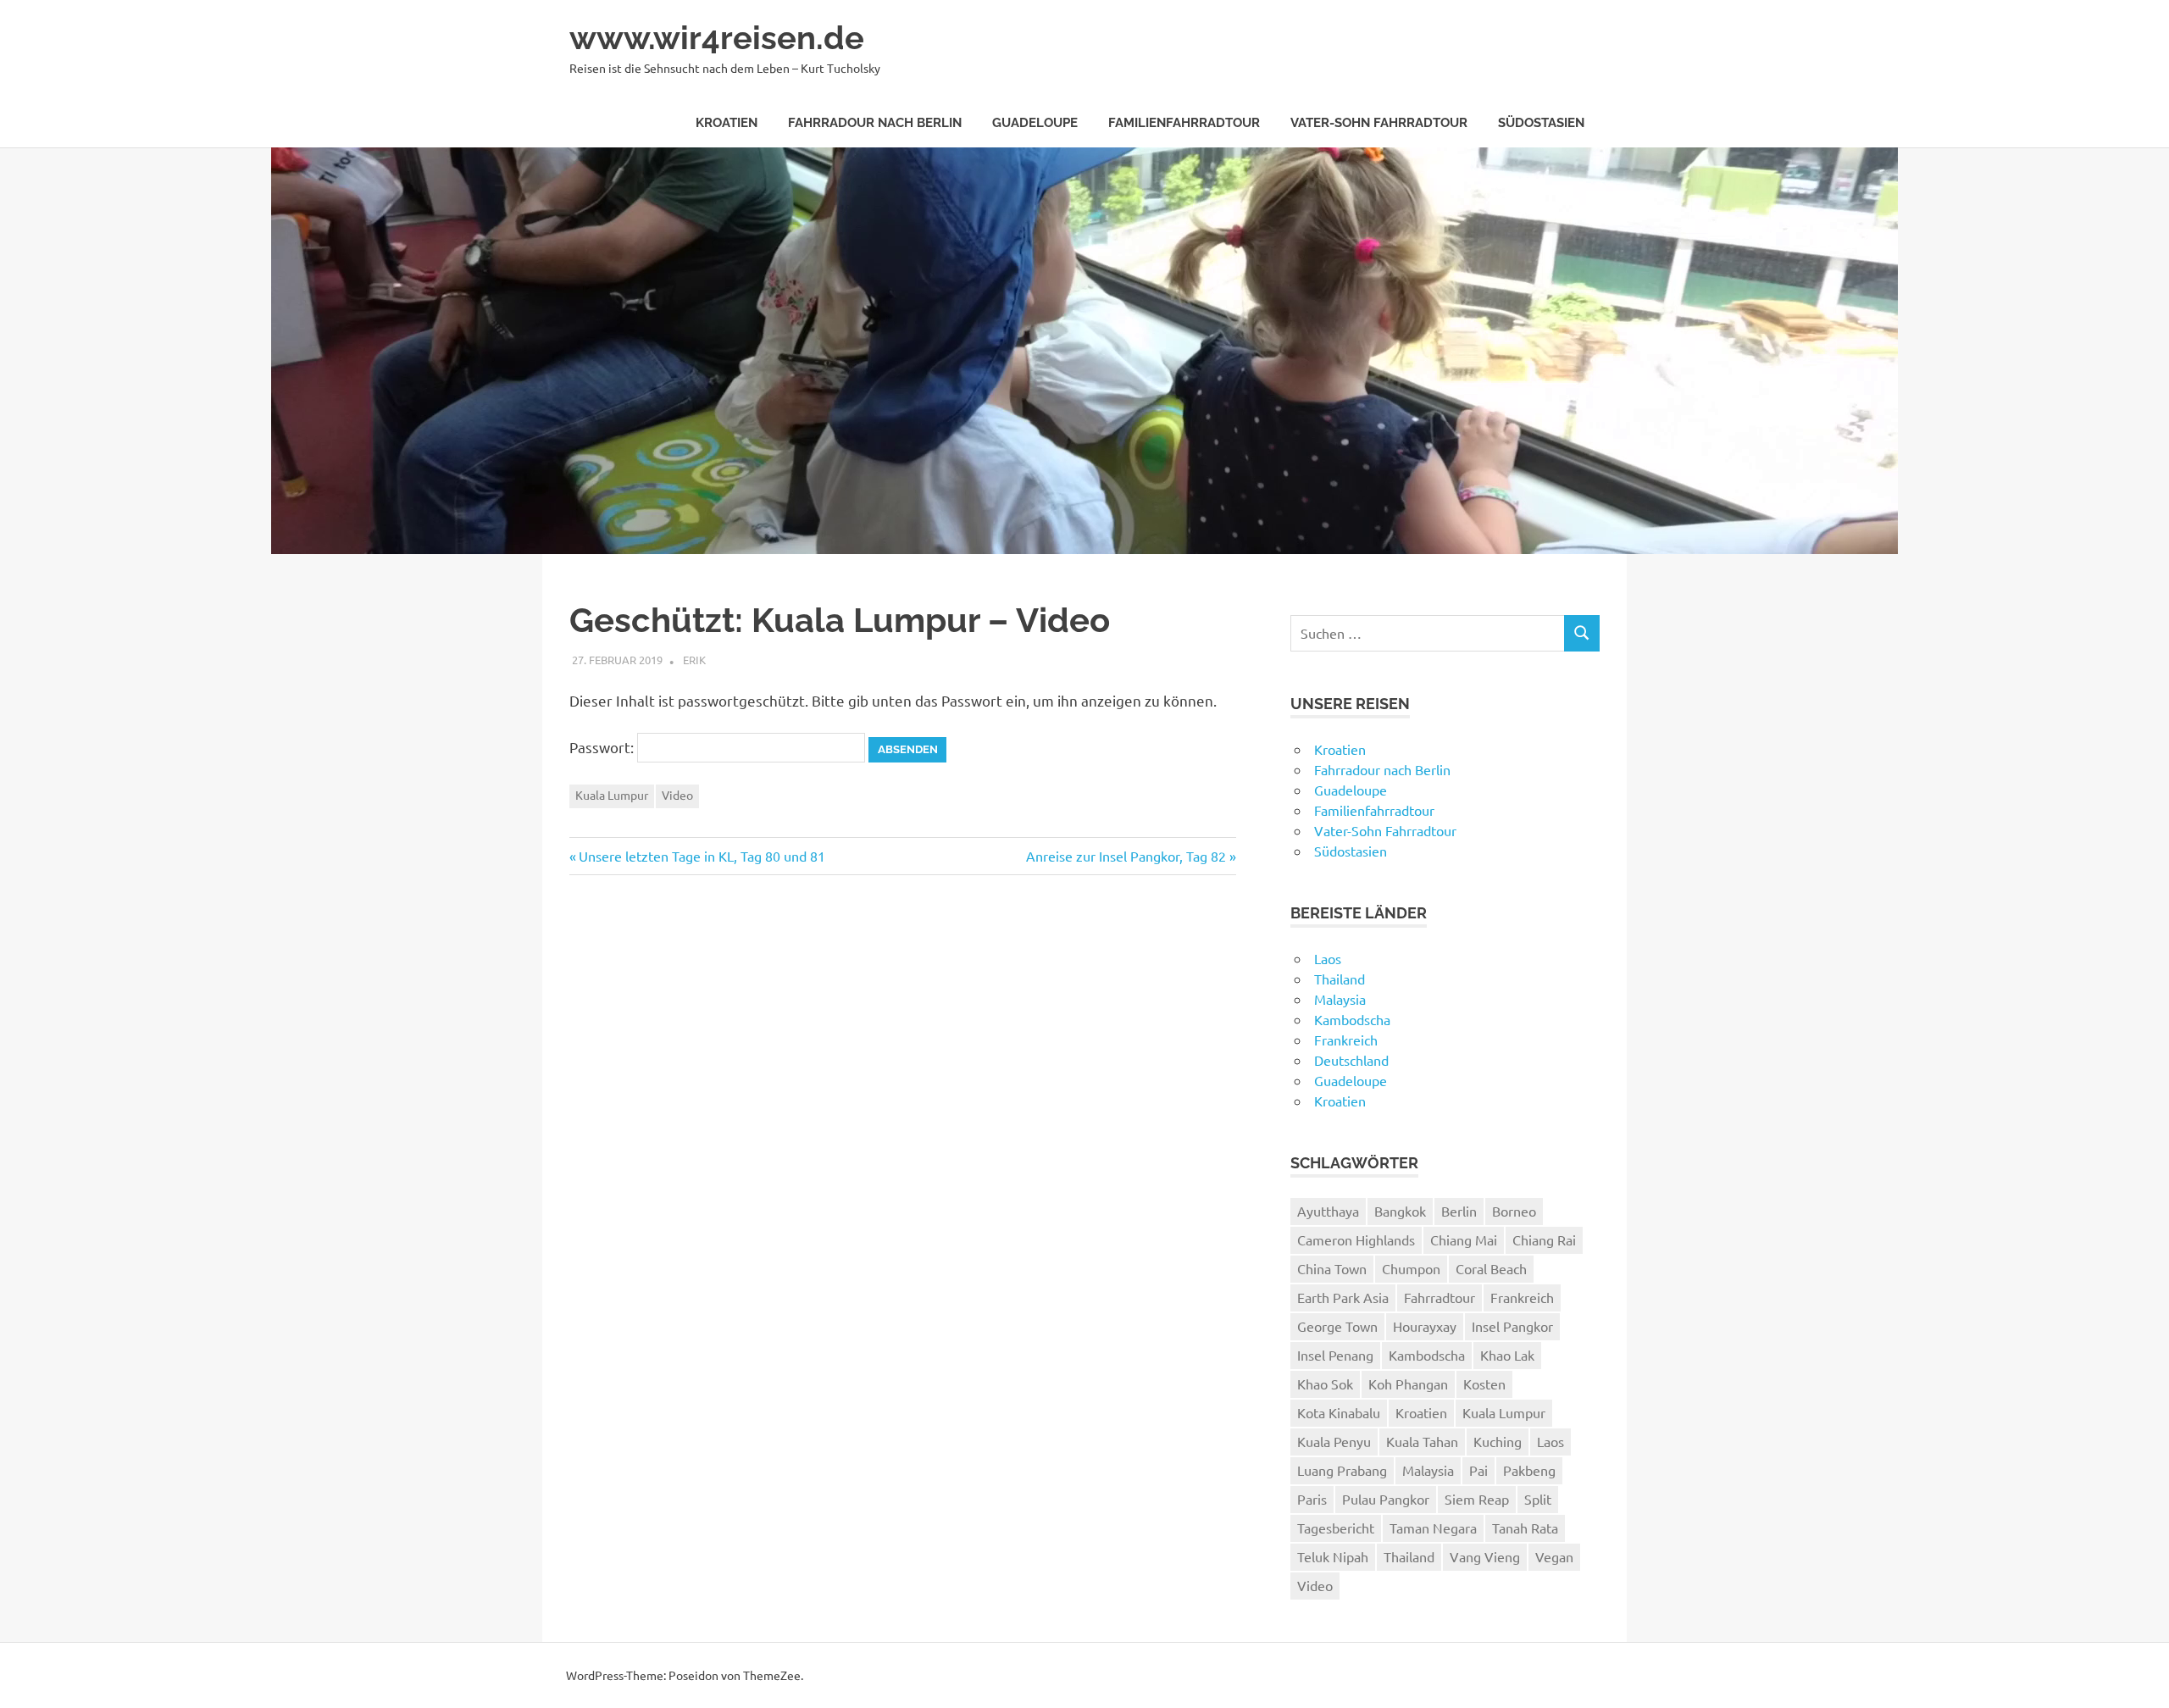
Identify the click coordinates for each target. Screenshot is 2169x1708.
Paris (1312, 1499)
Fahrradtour (1440, 1297)
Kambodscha (1352, 1019)
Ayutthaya (1328, 1211)
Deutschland (1351, 1060)
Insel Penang (1335, 1355)
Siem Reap (1477, 1499)
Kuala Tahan (1422, 1441)
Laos (1328, 958)
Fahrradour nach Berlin (875, 123)
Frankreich (1346, 1040)
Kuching (1498, 1441)
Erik (694, 660)
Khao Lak (1507, 1355)
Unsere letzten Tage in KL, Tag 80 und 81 (702, 856)
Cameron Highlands (1356, 1239)
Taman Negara (1433, 1528)
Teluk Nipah (1333, 1556)
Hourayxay (1425, 1326)
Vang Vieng (1485, 1556)
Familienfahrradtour (1184, 123)
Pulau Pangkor (1386, 1499)
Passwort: (603, 747)
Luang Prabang (1342, 1470)
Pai (1478, 1470)
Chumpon (1411, 1268)
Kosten (1484, 1384)
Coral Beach (1491, 1268)
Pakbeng (1529, 1470)
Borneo (1514, 1211)
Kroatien (727, 123)
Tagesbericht (1336, 1528)
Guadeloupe (1035, 123)
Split (1538, 1499)
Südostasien (1541, 123)
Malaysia (1340, 999)
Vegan (1554, 1556)
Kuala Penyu (1334, 1441)
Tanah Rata (1525, 1528)
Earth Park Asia (1343, 1297)
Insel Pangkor (1512, 1326)
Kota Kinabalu (1339, 1412)
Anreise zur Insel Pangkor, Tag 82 (1126, 856)
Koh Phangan (1408, 1384)
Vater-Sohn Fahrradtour (1379, 123)
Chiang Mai (1464, 1239)
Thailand (1340, 979)
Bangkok (1400, 1211)
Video (677, 795)
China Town (1332, 1268)
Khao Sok (1325, 1384)
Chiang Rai (1544, 1239)
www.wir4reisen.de (717, 38)
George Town (1337, 1326)
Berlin (1459, 1211)
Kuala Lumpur (612, 795)
